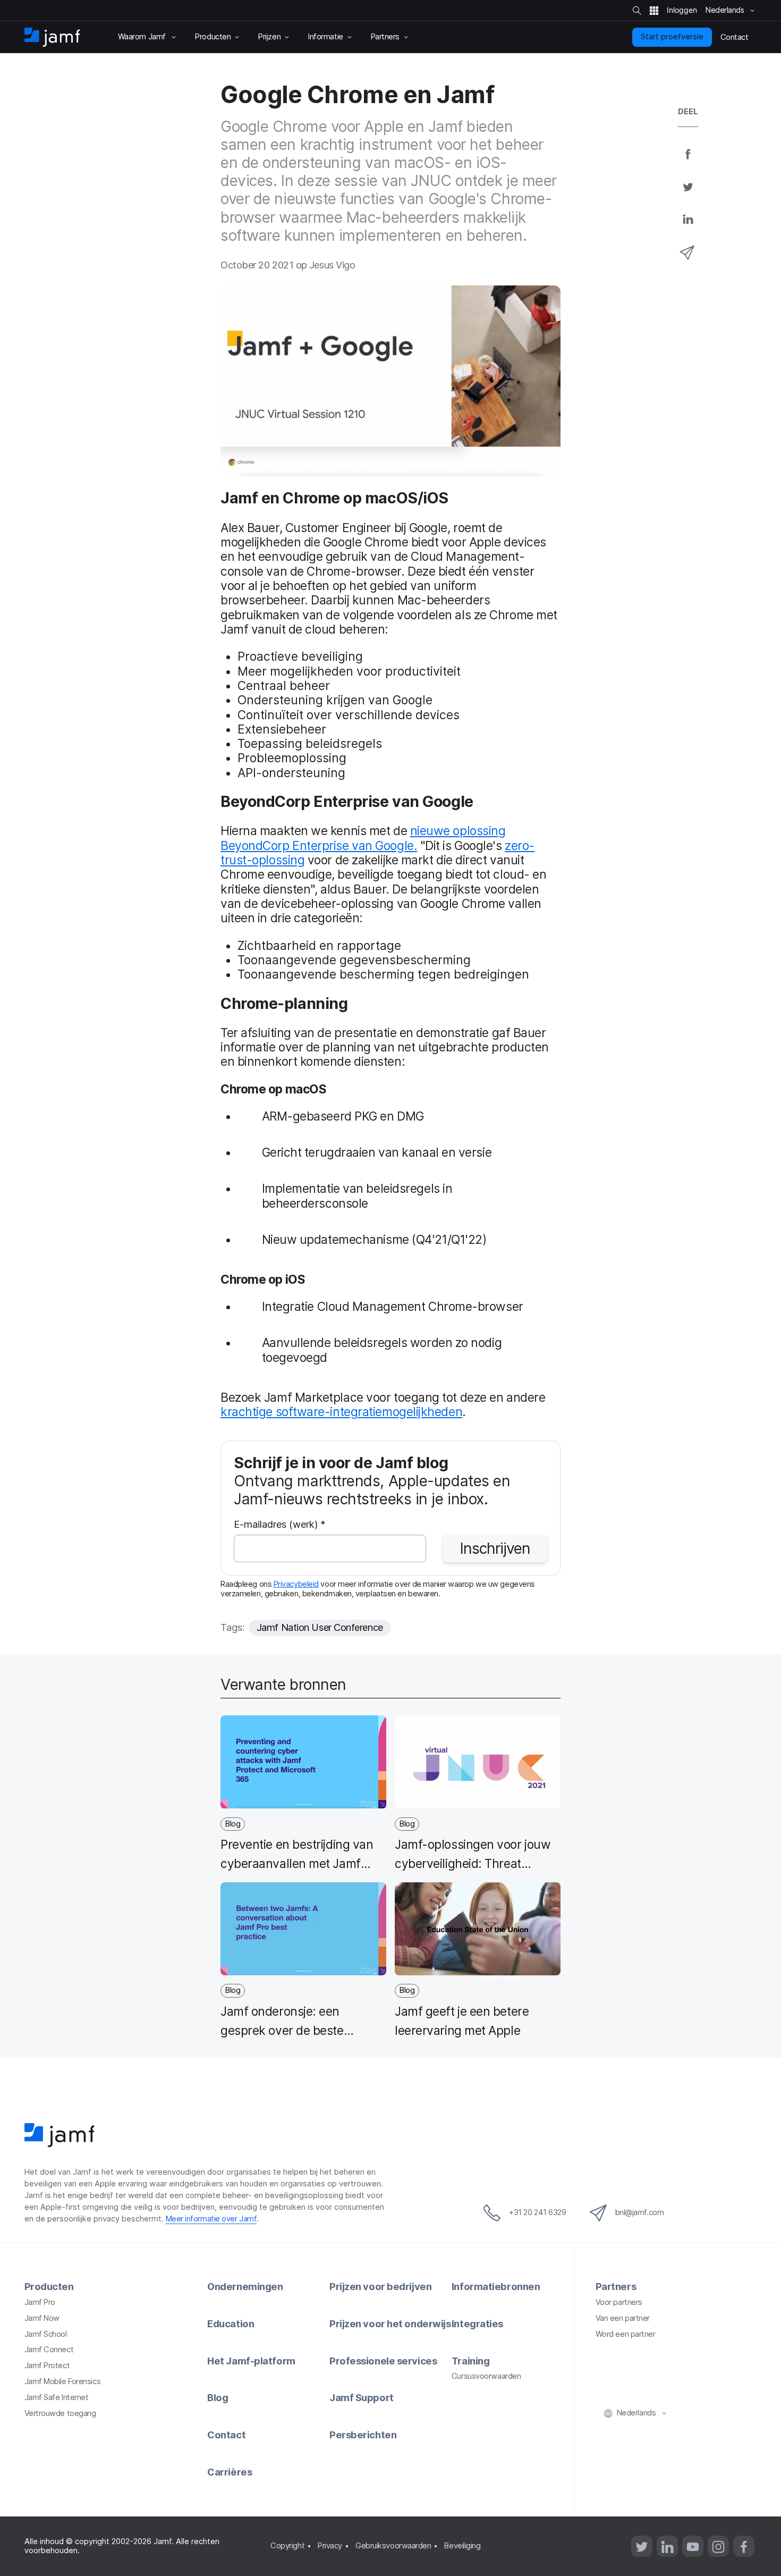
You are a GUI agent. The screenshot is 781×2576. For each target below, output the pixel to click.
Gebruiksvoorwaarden (393, 2546)
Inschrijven (495, 1548)
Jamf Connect (49, 2350)
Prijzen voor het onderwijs (390, 2324)
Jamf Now (42, 2318)
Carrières (230, 2472)
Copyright (287, 2546)
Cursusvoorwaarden (486, 2376)
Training (470, 2361)
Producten (49, 2286)
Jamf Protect (47, 2365)
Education (231, 2324)
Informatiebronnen (496, 2286)
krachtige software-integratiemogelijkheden (341, 1412)
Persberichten (363, 2435)
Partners (616, 2286)
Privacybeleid (296, 1584)
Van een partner (623, 2318)
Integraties (477, 2324)
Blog (218, 2397)
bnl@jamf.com (640, 2212)
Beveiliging (462, 2546)
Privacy (330, 2546)
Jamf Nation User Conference (320, 1627)
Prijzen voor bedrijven (380, 2286)
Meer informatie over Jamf (211, 2219)
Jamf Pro (40, 2302)
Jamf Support (362, 2397)
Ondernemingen (245, 2286)
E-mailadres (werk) (280, 1525)
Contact (226, 2435)
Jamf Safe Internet (57, 2397)
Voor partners (619, 2302)
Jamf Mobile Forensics (63, 2381)
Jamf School (46, 2334)
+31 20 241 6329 (537, 2212)
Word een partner (626, 2334)
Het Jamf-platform (251, 2361)
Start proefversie (672, 37)
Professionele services (383, 2361)
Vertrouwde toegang (60, 2413)
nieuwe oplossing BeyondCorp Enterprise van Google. (363, 838)
